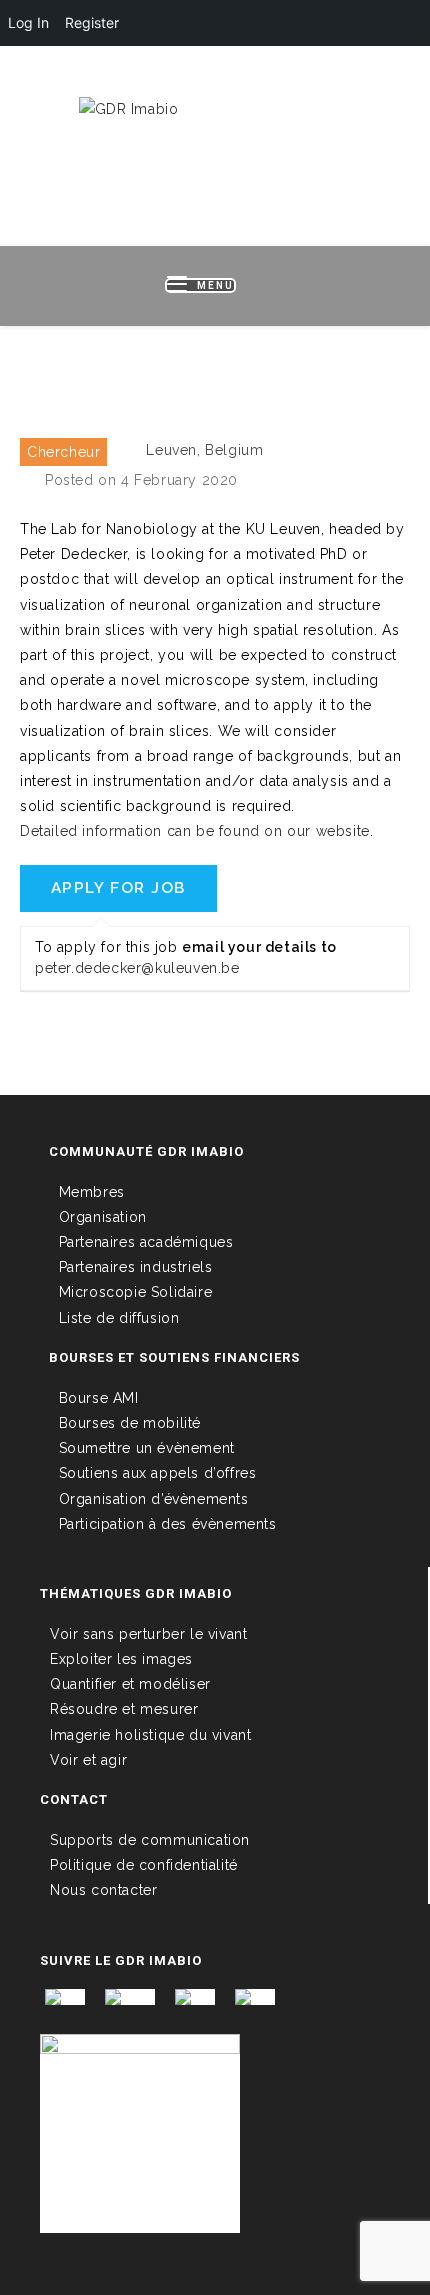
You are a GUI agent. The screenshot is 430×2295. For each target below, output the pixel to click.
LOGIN (100, 78)
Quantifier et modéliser (130, 1684)
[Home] (215, 362)
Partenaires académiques (146, 1242)
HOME (40, 78)
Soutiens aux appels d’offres (158, 1473)
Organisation (103, 1217)
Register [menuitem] (92, 22)
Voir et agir (88, 1760)
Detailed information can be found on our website (195, 831)
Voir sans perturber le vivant (148, 1634)
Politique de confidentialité (144, 1865)
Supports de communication (150, 1840)
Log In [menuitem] (28, 22)
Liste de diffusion (119, 1318)
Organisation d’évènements (154, 1499)
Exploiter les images (121, 1659)
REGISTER (173, 78)
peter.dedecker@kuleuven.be (137, 968)
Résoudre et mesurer (124, 1709)
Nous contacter (103, 1890)
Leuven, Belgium (204, 450)
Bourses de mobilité (130, 1423)
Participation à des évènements (168, 1524)
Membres (92, 1192)
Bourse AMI (99, 1398)
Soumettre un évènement (147, 1448)
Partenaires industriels (136, 1267)
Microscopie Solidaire (136, 1292)
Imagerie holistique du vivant (150, 1735)
